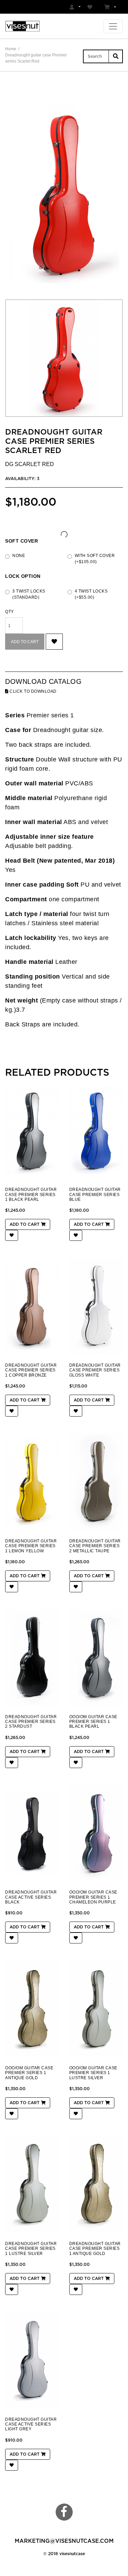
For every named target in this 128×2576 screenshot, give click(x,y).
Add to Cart (25, 642)
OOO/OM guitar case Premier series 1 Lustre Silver (93, 2073)
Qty (10, 612)
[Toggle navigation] (113, 26)
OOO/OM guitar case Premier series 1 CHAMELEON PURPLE (93, 1897)
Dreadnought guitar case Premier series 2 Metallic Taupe (95, 1546)
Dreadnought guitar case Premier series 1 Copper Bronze (31, 1370)
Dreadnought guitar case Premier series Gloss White (95, 1370)
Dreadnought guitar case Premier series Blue (95, 1194)
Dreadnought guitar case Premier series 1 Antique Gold (95, 2249)
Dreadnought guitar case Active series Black (31, 1897)
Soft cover (22, 541)
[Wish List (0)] (91, 7)
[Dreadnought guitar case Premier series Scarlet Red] (64, 194)
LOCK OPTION (23, 576)
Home (11, 49)
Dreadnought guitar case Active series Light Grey (31, 2424)
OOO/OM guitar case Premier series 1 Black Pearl (93, 1722)
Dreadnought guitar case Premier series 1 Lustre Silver (31, 2249)
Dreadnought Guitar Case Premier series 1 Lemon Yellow (31, 1546)
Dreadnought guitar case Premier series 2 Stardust (31, 1722)
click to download (33, 691)
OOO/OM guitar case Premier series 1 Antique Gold (29, 2073)
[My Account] (75, 7)
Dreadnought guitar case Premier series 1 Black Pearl (31, 1194)
